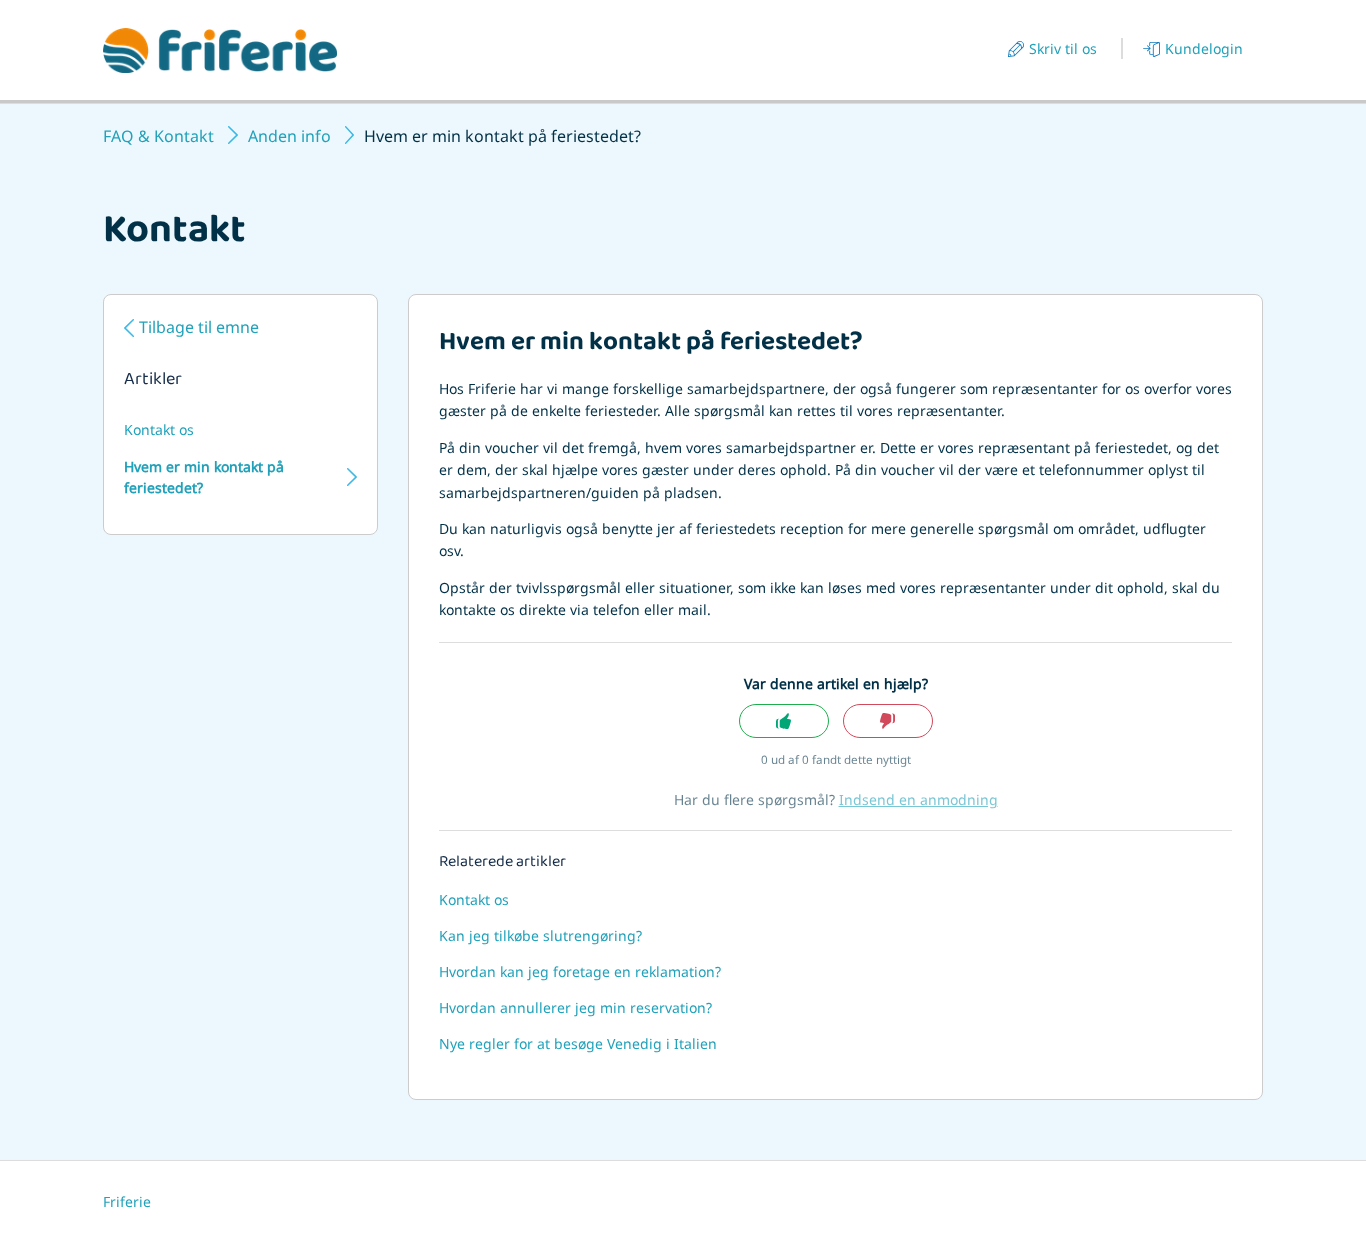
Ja (784, 721)
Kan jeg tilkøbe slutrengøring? (540, 935)
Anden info (289, 136)
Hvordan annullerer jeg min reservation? (575, 1007)
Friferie (127, 1201)
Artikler (153, 381)
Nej (888, 721)
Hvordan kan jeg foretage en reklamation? (580, 971)
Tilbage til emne (199, 327)
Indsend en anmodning (918, 799)
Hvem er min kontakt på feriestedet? (204, 477)
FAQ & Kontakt (158, 136)
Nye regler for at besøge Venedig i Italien (578, 1043)
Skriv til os (1063, 48)
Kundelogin (1204, 48)
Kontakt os (159, 429)
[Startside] (220, 50)
